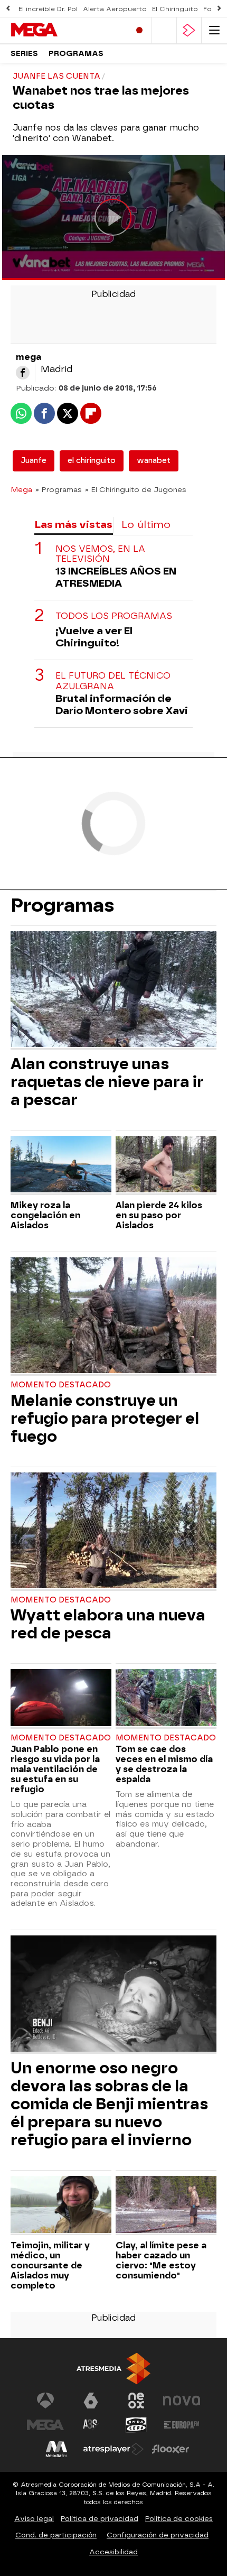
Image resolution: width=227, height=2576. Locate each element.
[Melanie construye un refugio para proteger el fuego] (113, 1317)
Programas (76, 54)
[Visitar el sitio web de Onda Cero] (136, 2425)
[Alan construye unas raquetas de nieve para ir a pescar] (113, 990)
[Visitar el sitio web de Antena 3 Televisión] (45, 2401)
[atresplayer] (189, 30)
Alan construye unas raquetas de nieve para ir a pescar (107, 1082)
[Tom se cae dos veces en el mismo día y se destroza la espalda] (166, 1699)
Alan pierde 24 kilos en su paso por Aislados (159, 1215)
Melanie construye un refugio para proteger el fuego (105, 1419)
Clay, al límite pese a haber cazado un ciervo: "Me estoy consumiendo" (161, 2260)
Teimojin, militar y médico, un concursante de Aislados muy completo (50, 2265)
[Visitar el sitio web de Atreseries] (91, 2425)
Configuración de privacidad (158, 2535)
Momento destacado (61, 1385)
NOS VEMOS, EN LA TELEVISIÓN (100, 554)
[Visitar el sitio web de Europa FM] (182, 2425)
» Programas (59, 489)
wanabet (154, 461)
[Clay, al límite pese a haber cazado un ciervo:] (166, 2206)
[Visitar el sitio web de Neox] (136, 2401)
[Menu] (214, 30)
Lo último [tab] (146, 525)
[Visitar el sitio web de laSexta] (91, 2401)
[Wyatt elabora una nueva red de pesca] (113, 1532)
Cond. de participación (56, 2535)
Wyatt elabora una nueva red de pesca (108, 1624)
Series (24, 54)
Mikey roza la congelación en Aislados (45, 1215)
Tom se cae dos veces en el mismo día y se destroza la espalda (164, 1764)
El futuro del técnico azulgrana (113, 681)
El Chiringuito (175, 9)
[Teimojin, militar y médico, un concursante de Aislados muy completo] (61, 2206)
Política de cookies (179, 2519)
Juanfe (34, 461)
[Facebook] (23, 373)
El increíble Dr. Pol (48, 9)
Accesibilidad (113, 2552)
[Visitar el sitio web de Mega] (45, 2425)
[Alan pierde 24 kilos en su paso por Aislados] (166, 1165)
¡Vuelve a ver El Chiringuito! (94, 637)
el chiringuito (92, 461)
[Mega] (55, 30)
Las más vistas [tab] (73, 525)
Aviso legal (34, 2519)
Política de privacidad (100, 2519)
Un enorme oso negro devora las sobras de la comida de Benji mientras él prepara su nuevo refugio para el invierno (109, 2104)
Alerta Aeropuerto (115, 9)
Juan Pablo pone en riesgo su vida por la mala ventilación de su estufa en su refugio (55, 1769)
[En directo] (139, 30)
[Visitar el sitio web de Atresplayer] (113, 2449)
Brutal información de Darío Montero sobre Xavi (122, 705)
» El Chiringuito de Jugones (136, 489)
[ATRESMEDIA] (113, 2369)
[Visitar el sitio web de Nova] (182, 2401)
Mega (21, 489)
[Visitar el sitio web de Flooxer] (171, 2449)
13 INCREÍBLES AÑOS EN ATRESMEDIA (116, 577)
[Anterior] (8, 9)
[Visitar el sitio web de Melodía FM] (56, 2449)
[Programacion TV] (164, 30)
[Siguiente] (219, 9)
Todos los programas (114, 616)
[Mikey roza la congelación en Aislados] (61, 1165)
